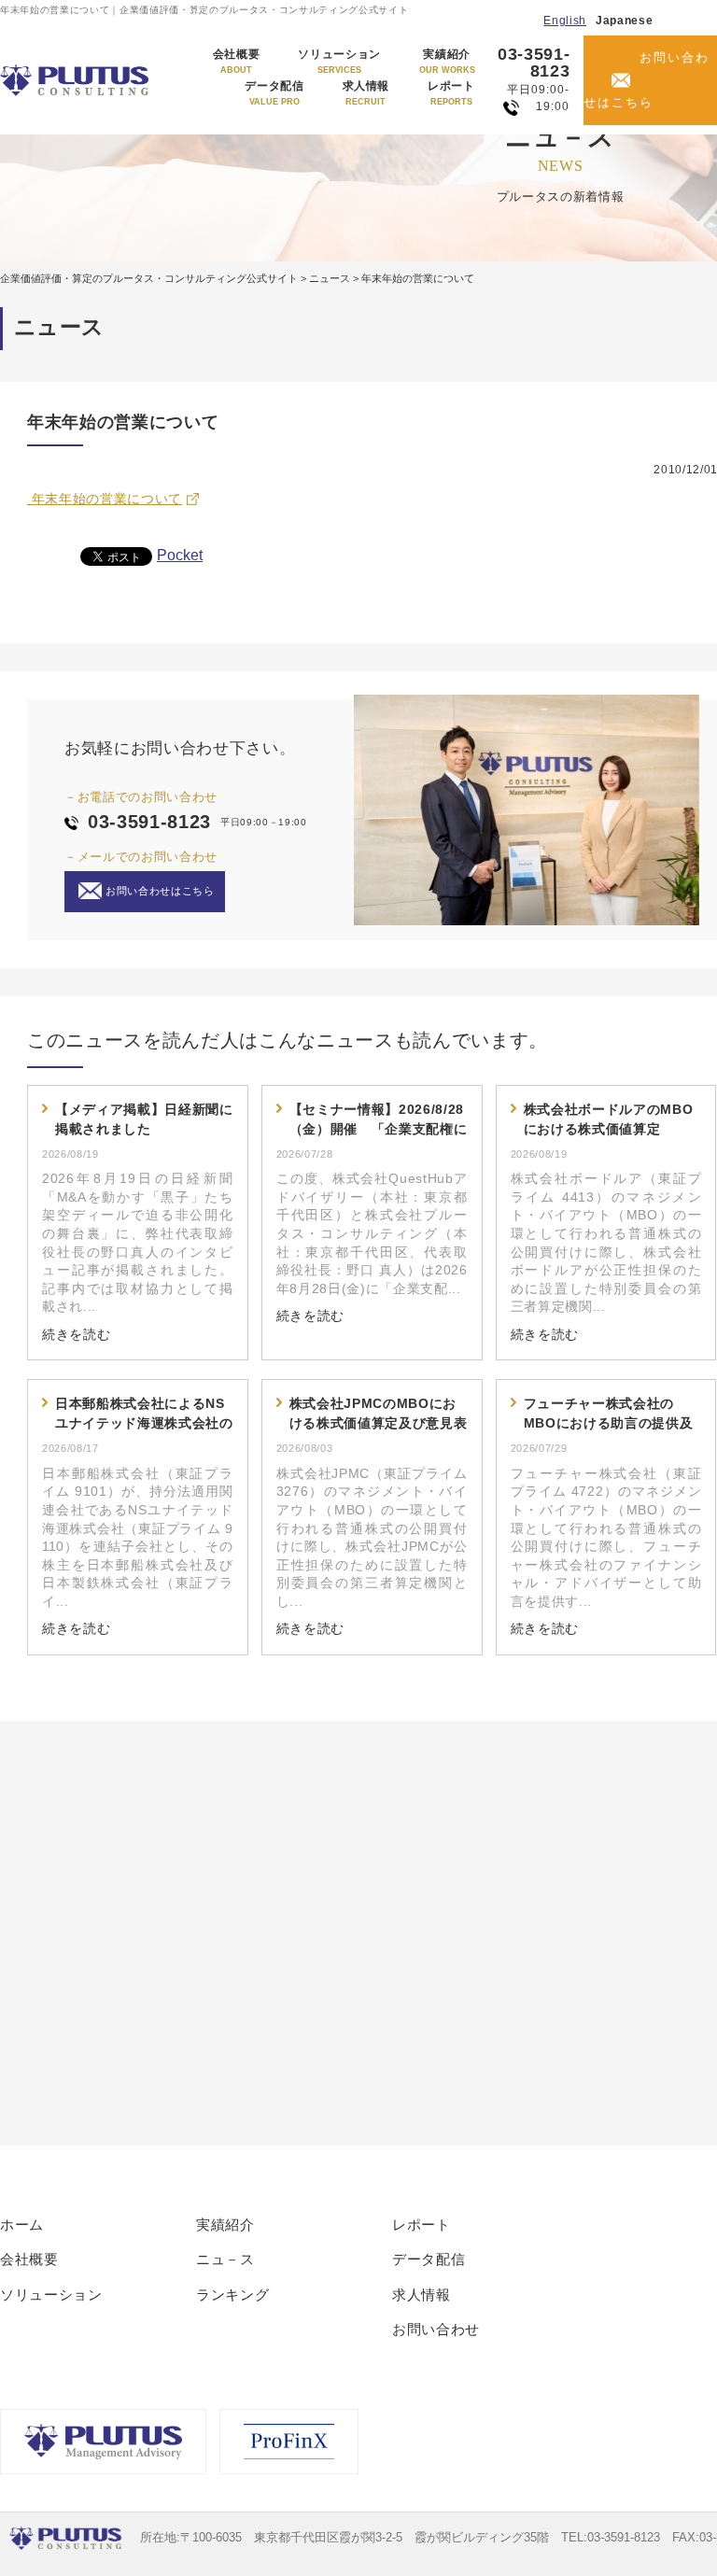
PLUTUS (76, 80)
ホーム (22, 2224)
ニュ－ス (225, 2259)
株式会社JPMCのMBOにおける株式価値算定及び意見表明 (379, 1415)
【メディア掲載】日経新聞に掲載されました (144, 1119)
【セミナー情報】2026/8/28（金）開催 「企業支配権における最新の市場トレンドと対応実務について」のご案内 (379, 1120)
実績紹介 (447, 62)
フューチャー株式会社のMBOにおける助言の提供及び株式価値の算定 (609, 1415)
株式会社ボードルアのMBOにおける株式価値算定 (609, 1119)
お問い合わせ (436, 2329)
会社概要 (237, 62)
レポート (451, 93)
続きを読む (76, 1334)
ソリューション (339, 62)
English (565, 21)
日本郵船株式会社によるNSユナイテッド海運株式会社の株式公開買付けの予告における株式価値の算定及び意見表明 (144, 1415)
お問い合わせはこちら (647, 80)
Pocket (180, 555)
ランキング (232, 2294)
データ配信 (274, 93)
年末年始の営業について (105, 499)
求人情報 (366, 93)
